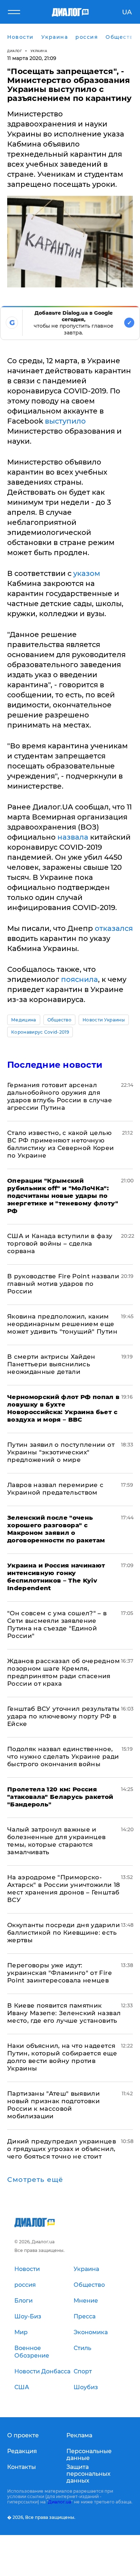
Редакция (22, 2451)
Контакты (22, 2467)
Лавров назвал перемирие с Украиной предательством (55, 1489)
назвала (73, 837)
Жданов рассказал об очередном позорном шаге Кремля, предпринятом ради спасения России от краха (64, 1672)
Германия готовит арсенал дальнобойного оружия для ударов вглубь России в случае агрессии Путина (60, 1096)
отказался (114, 928)
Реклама (79, 2435)
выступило (65, 421)
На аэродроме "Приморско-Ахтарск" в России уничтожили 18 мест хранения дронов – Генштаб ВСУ (64, 1889)
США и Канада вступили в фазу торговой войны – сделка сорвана (60, 1243)
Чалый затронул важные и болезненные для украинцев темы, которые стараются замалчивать (57, 1841)
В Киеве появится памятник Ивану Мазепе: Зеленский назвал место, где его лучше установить (64, 2013)
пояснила (80, 979)
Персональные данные (89, 2455)
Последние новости (55, 1065)
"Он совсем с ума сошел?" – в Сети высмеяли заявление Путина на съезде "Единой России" (57, 1624)
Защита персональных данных (88, 2474)
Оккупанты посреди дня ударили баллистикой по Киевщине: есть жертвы (64, 1933)
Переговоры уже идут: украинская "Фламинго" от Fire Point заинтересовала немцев (59, 1973)
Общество (60, 1020)
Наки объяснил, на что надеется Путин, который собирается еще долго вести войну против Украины (62, 2057)
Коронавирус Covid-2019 (40, 1032)
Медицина (24, 1020)
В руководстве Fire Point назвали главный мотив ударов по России (63, 1284)
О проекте (23, 2435)
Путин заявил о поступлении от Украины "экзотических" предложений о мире (61, 1452)
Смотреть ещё (35, 2180)
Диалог (15, 51)
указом (87, 573)
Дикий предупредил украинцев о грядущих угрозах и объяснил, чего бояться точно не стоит (62, 2149)
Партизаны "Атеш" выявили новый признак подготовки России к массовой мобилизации (53, 2105)
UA (127, 12)
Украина (39, 51)
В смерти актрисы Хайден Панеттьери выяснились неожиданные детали (51, 1364)
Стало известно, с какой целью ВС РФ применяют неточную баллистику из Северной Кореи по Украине (61, 1144)
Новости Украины (104, 1020)
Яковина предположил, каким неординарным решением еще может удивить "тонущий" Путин (62, 1324)
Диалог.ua (60, 2502)
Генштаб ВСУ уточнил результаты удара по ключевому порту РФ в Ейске (63, 1716)
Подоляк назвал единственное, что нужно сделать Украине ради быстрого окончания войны (63, 1756)
